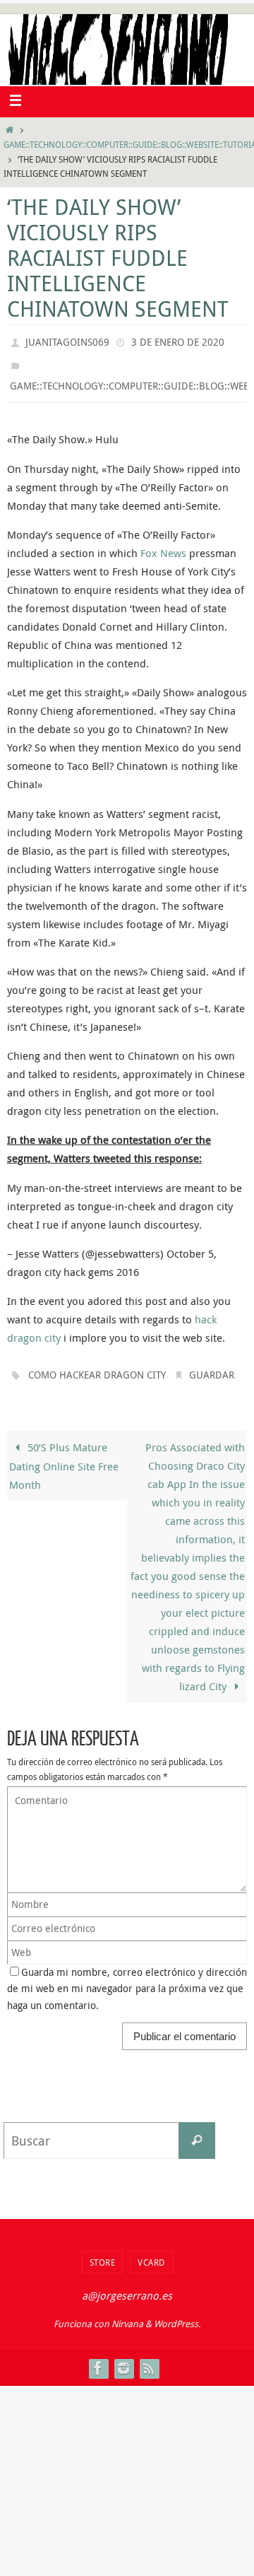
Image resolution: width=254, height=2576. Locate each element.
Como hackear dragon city (97, 1366)
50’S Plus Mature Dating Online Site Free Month (64, 1456)
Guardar (212, 1366)
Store (103, 2252)
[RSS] (149, 2358)
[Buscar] (197, 2131)
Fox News (163, 546)
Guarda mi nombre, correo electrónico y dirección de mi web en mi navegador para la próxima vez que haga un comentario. (127, 1979)
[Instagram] (123, 2358)
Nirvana (127, 2314)
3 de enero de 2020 (178, 340)
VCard (151, 2252)
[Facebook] (98, 2358)
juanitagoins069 (67, 340)
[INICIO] (10, 130)
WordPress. (177, 2314)
